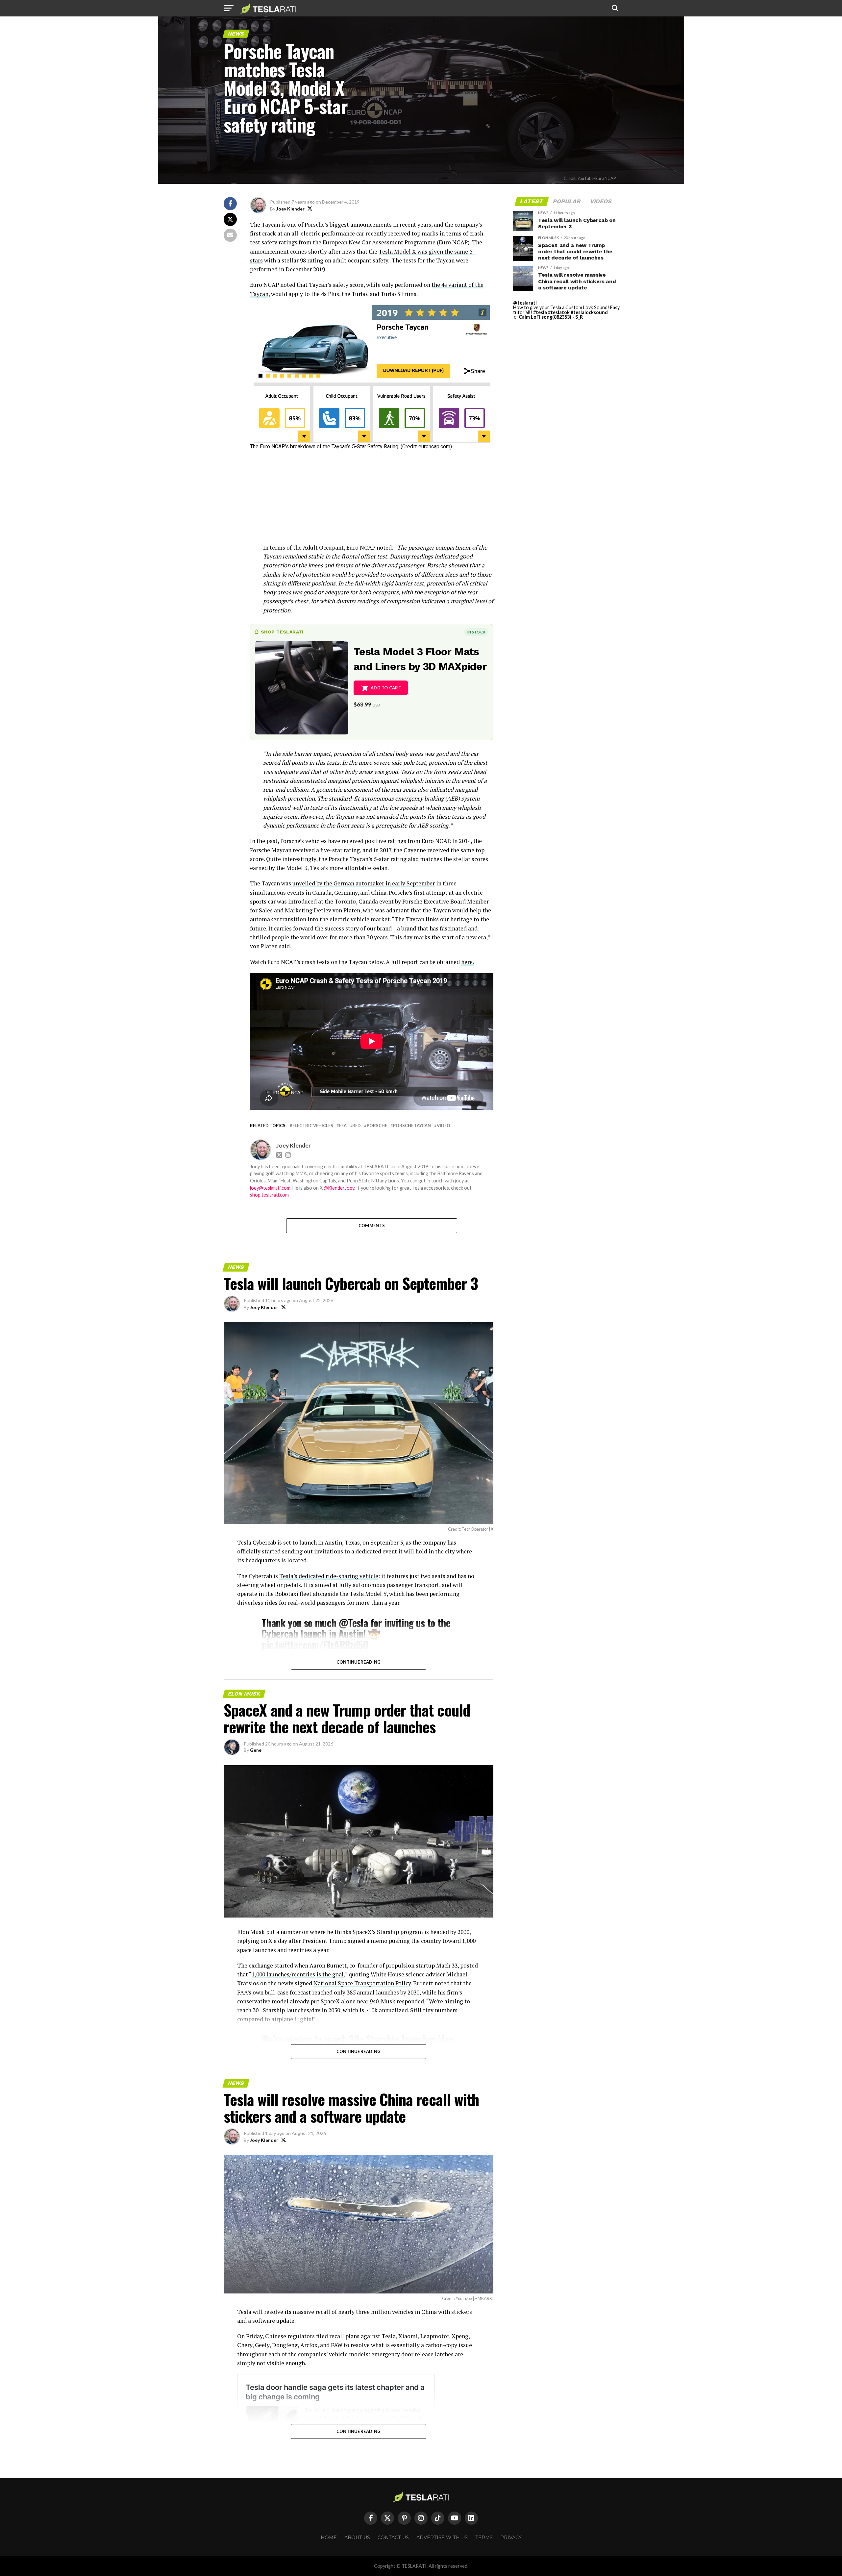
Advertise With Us (442, 2538)
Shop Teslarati (282, 632)
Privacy (511, 2538)
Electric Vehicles (313, 1126)
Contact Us (393, 2538)
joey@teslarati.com (270, 1188)
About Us (357, 2538)
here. (468, 962)
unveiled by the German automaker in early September (363, 883)
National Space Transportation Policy (362, 1983)
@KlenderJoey (339, 1188)
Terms (484, 2538)
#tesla (540, 312)
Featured (350, 1126)
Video (444, 1126)
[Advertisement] (372, 497)
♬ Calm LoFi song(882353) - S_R (548, 317)
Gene (256, 1750)
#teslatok (559, 312)
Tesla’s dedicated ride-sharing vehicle (329, 1576)
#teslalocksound (589, 312)
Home (329, 2538)
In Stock (476, 632)
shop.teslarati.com (269, 1195)
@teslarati (525, 303)
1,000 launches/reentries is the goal (298, 1974)
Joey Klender (290, 209)
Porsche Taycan (412, 1126)
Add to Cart (386, 688)
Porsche (377, 1126)
